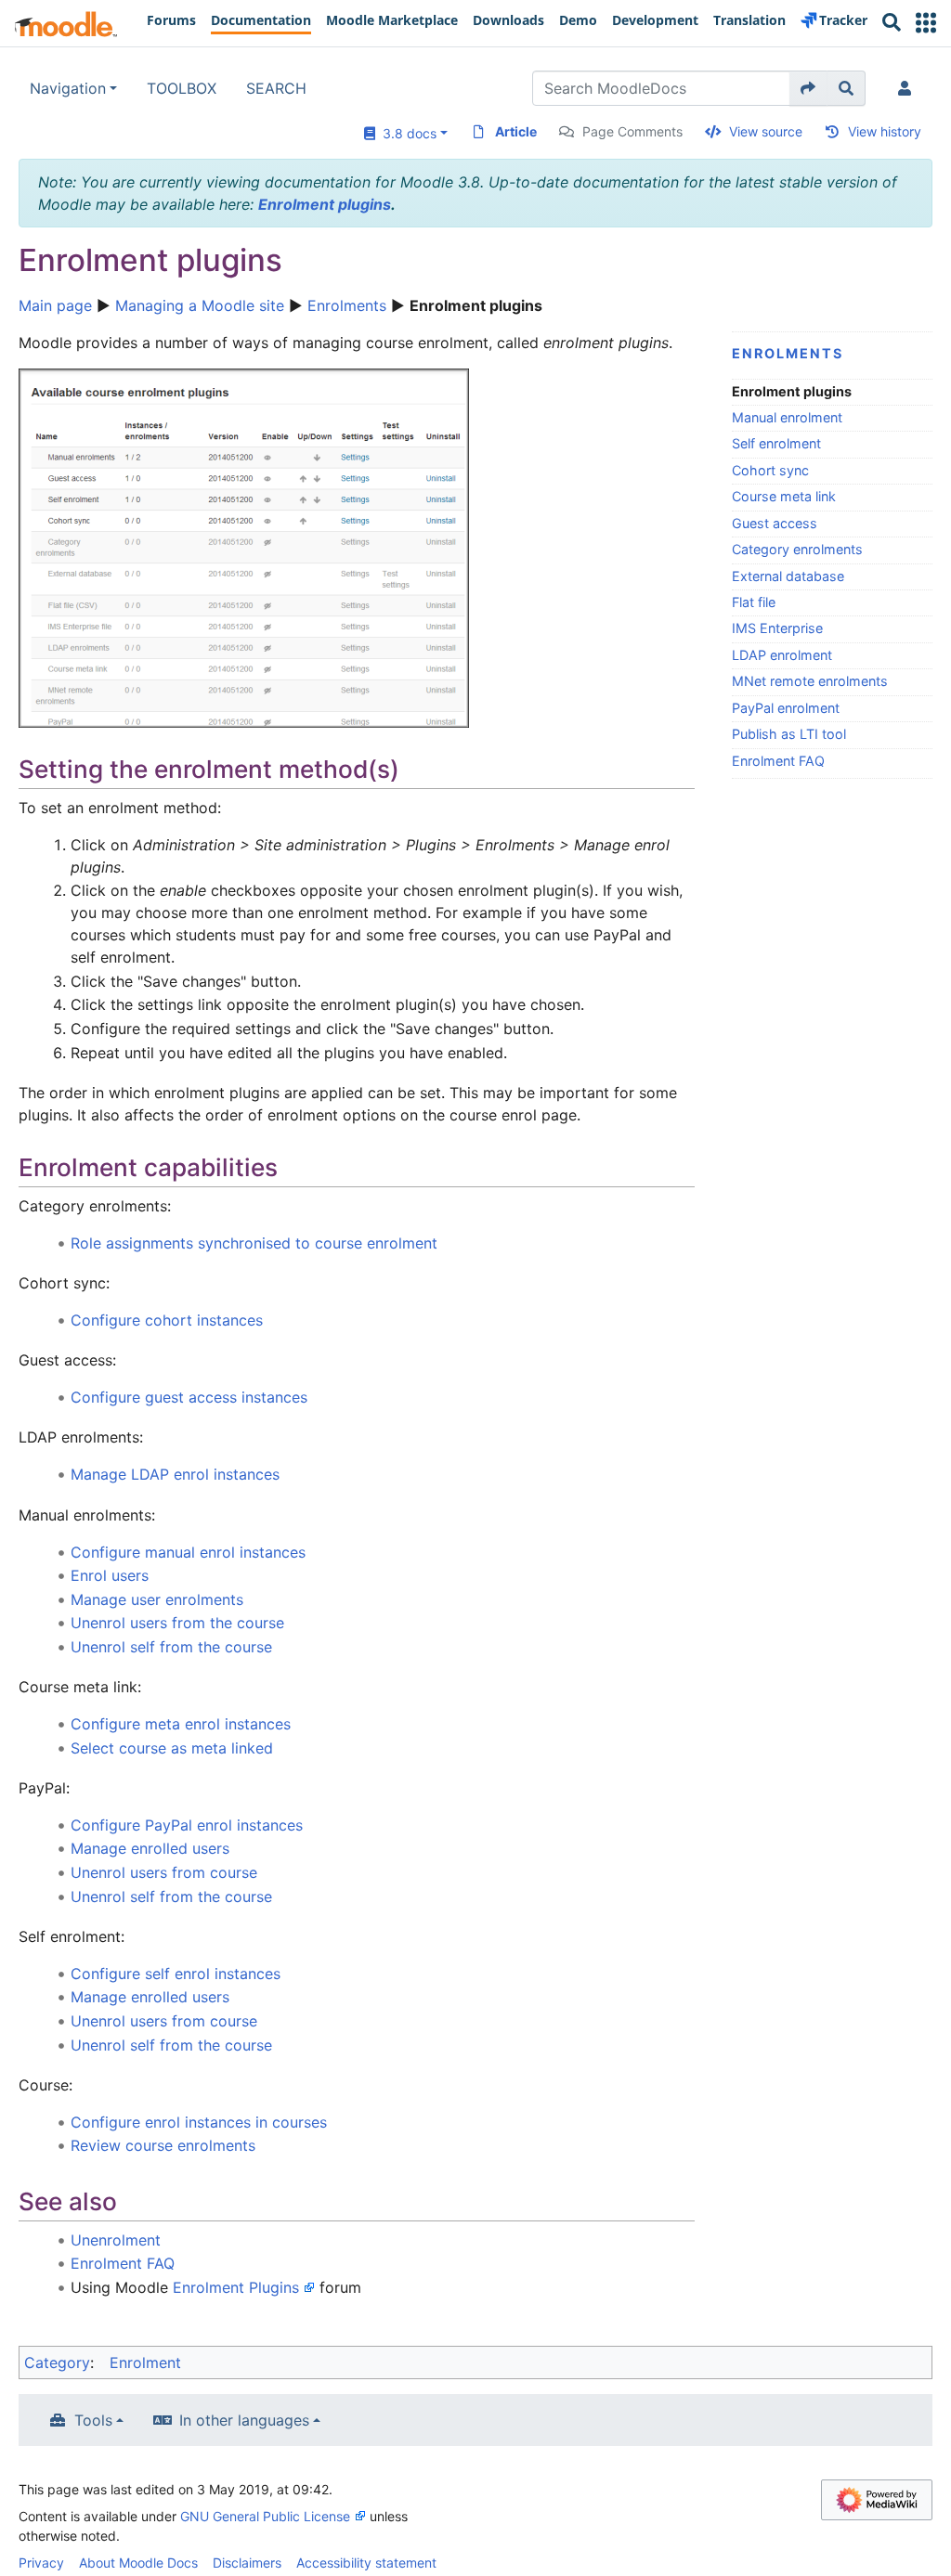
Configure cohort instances (167, 1320)
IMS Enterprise (777, 628)
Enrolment (145, 2362)
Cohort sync (770, 470)
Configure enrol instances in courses (199, 2122)
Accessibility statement (366, 2563)
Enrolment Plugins (236, 2287)
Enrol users (110, 1575)
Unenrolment (116, 2240)
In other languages (244, 2420)
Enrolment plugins (325, 204)
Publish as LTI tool (789, 734)
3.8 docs (406, 133)
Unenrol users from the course (177, 1623)
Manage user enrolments (157, 1599)
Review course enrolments (163, 2145)
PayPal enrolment (786, 708)
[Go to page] (808, 88)
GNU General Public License (265, 2516)
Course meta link (784, 496)
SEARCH (276, 88)
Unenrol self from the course (171, 1647)
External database (788, 576)
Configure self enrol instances (176, 1974)
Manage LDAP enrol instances (175, 1474)
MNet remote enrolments (810, 681)
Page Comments (632, 131)
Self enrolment (776, 443)
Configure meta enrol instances (181, 1724)
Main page (55, 305)
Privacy (41, 2563)
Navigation (68, 88)
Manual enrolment (787, 417)
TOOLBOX (182, 88)
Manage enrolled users (150, 1848)
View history (885, 131)
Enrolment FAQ (778, 761)
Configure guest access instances (189, 1397)
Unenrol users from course (164, 1872)
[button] (926, 23)
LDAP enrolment (782, 655)
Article (516, 131)
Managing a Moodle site (200, 305)
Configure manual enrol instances (188, 1552)
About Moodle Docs (138, 2563)
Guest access (775, 523)
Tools (93, 2420)
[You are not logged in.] (908, 88)
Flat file (754, 602)
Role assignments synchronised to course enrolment (254, 1243)
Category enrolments (797, 549)
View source (766, 131)
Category (57, 2362)
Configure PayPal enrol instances (187, 1825)
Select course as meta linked (172, 1748)
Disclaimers (247, 2563)
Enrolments (347, 305)
